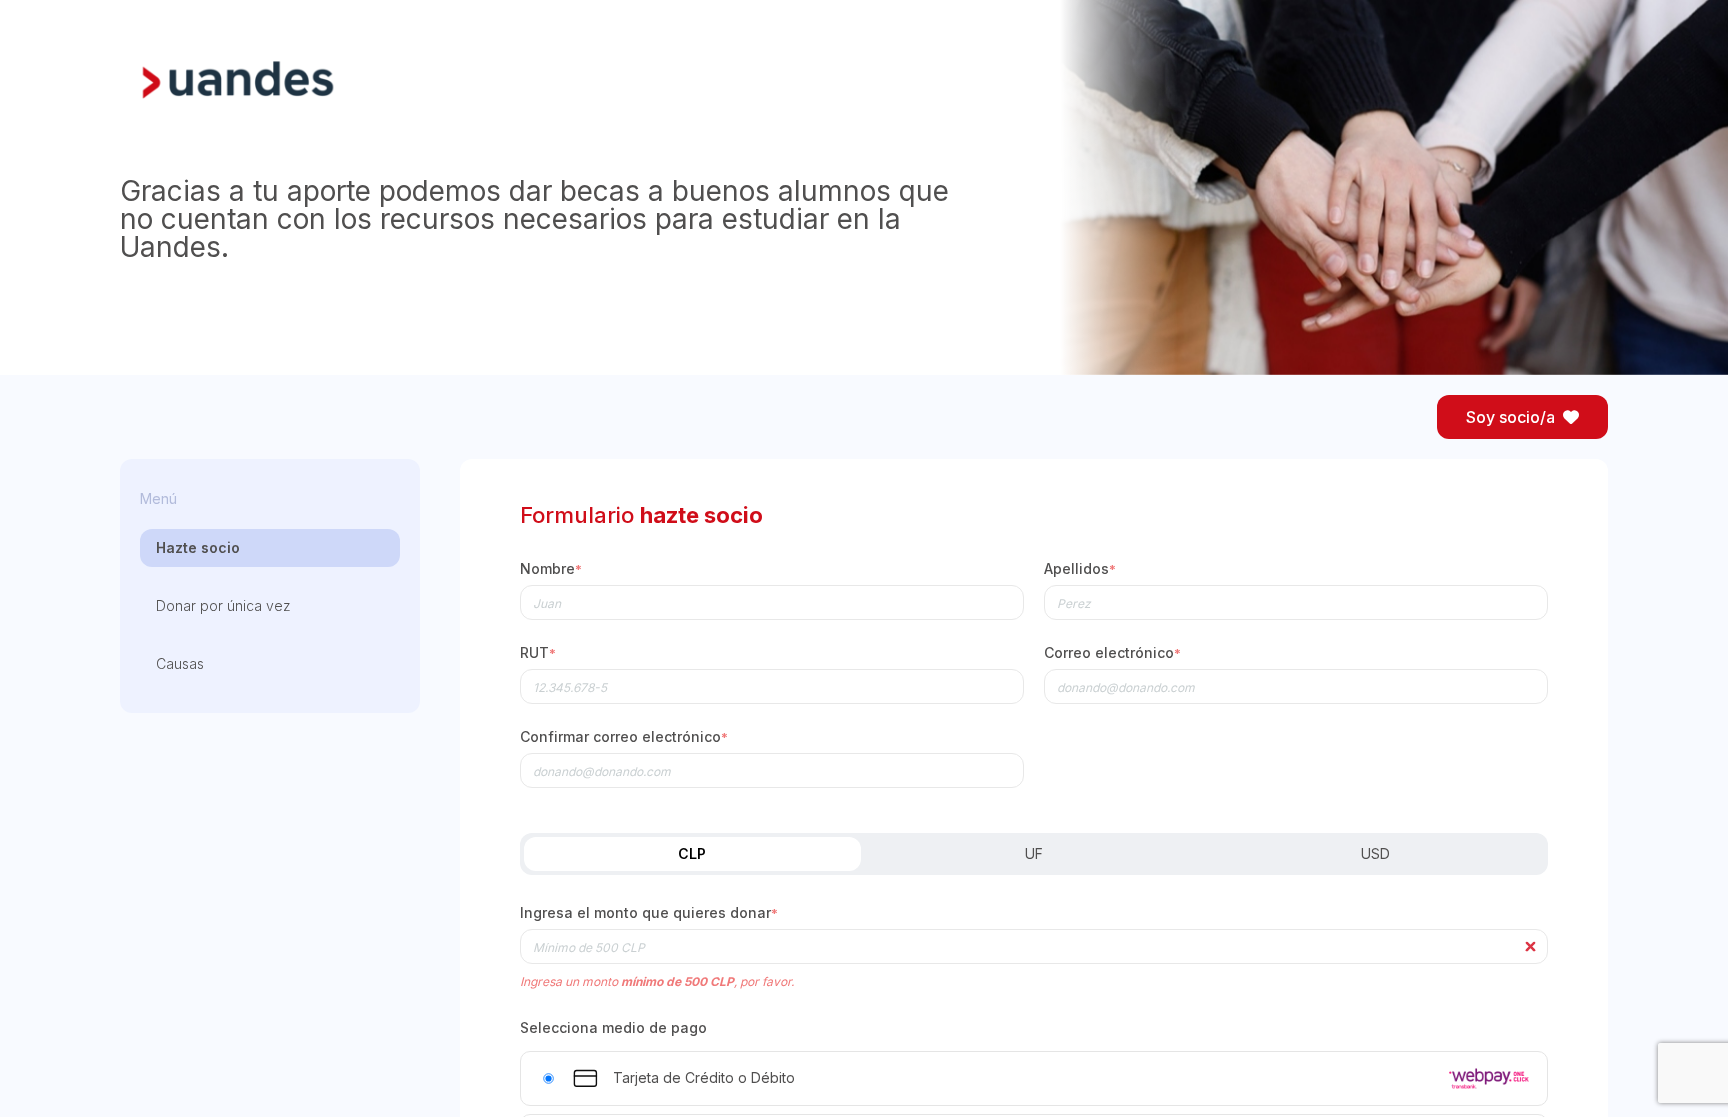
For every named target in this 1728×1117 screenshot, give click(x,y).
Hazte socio (198, 547)
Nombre (551, 569)
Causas (180, 663)
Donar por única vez (223, 605)
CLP (692, 853)
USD (1375, 853)
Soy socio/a (1510, 417)
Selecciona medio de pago (613, 1028)
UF (1034, 853)
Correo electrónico (1112, 653)
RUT (538, 653)
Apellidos (1080, 569)
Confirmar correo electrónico (624, 737)
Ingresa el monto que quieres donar (649, 913)
